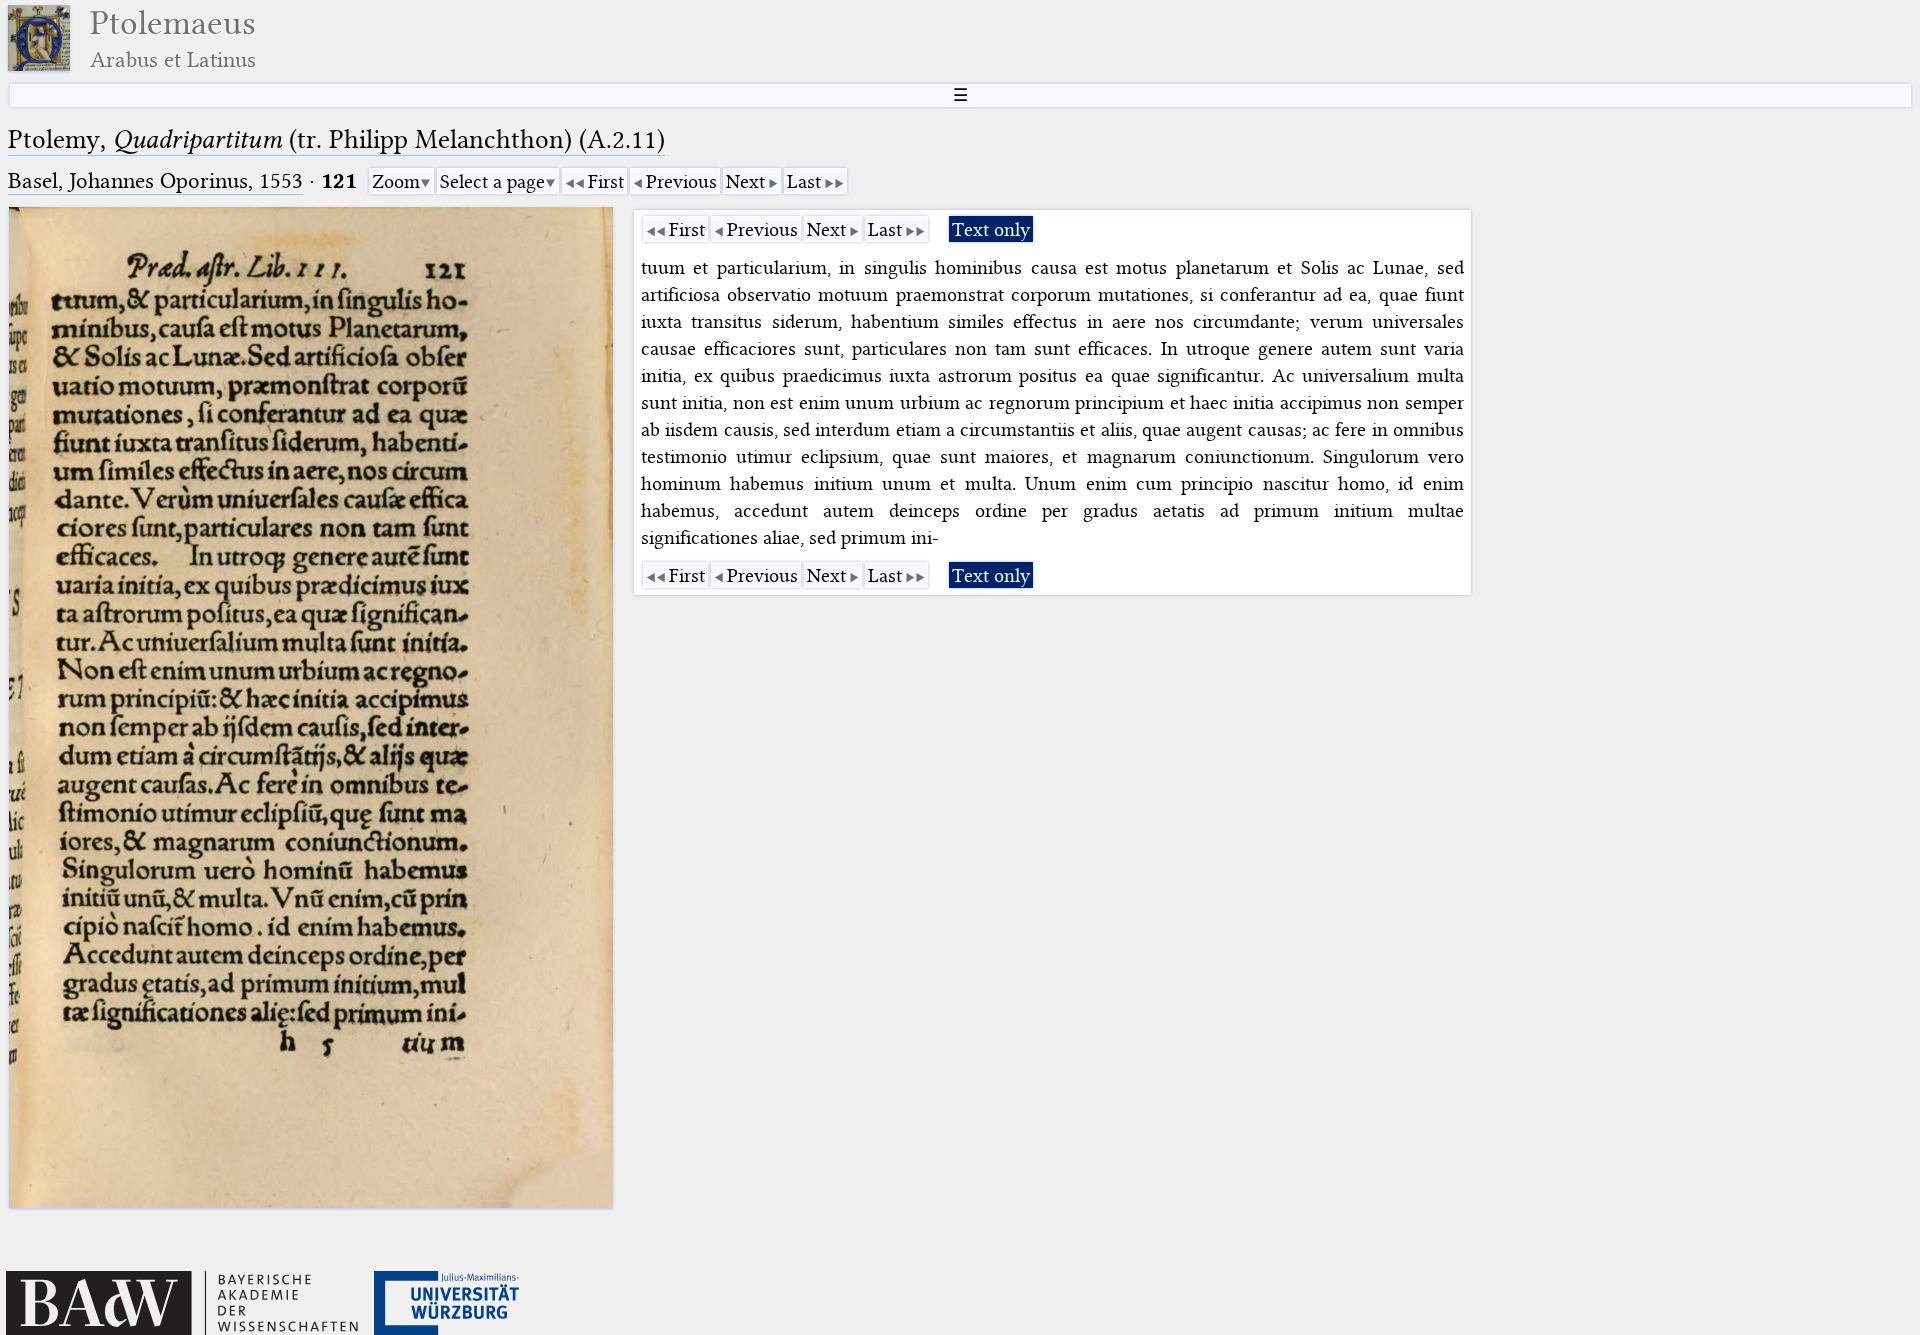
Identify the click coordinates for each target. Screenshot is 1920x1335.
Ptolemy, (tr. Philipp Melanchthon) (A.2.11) (336, 139)
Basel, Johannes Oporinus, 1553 (155, 180)
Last (804, 181)
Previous (681, 181)
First (606, 181)
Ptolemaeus (173, 38)
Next (745, 181)
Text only (991, 229)
